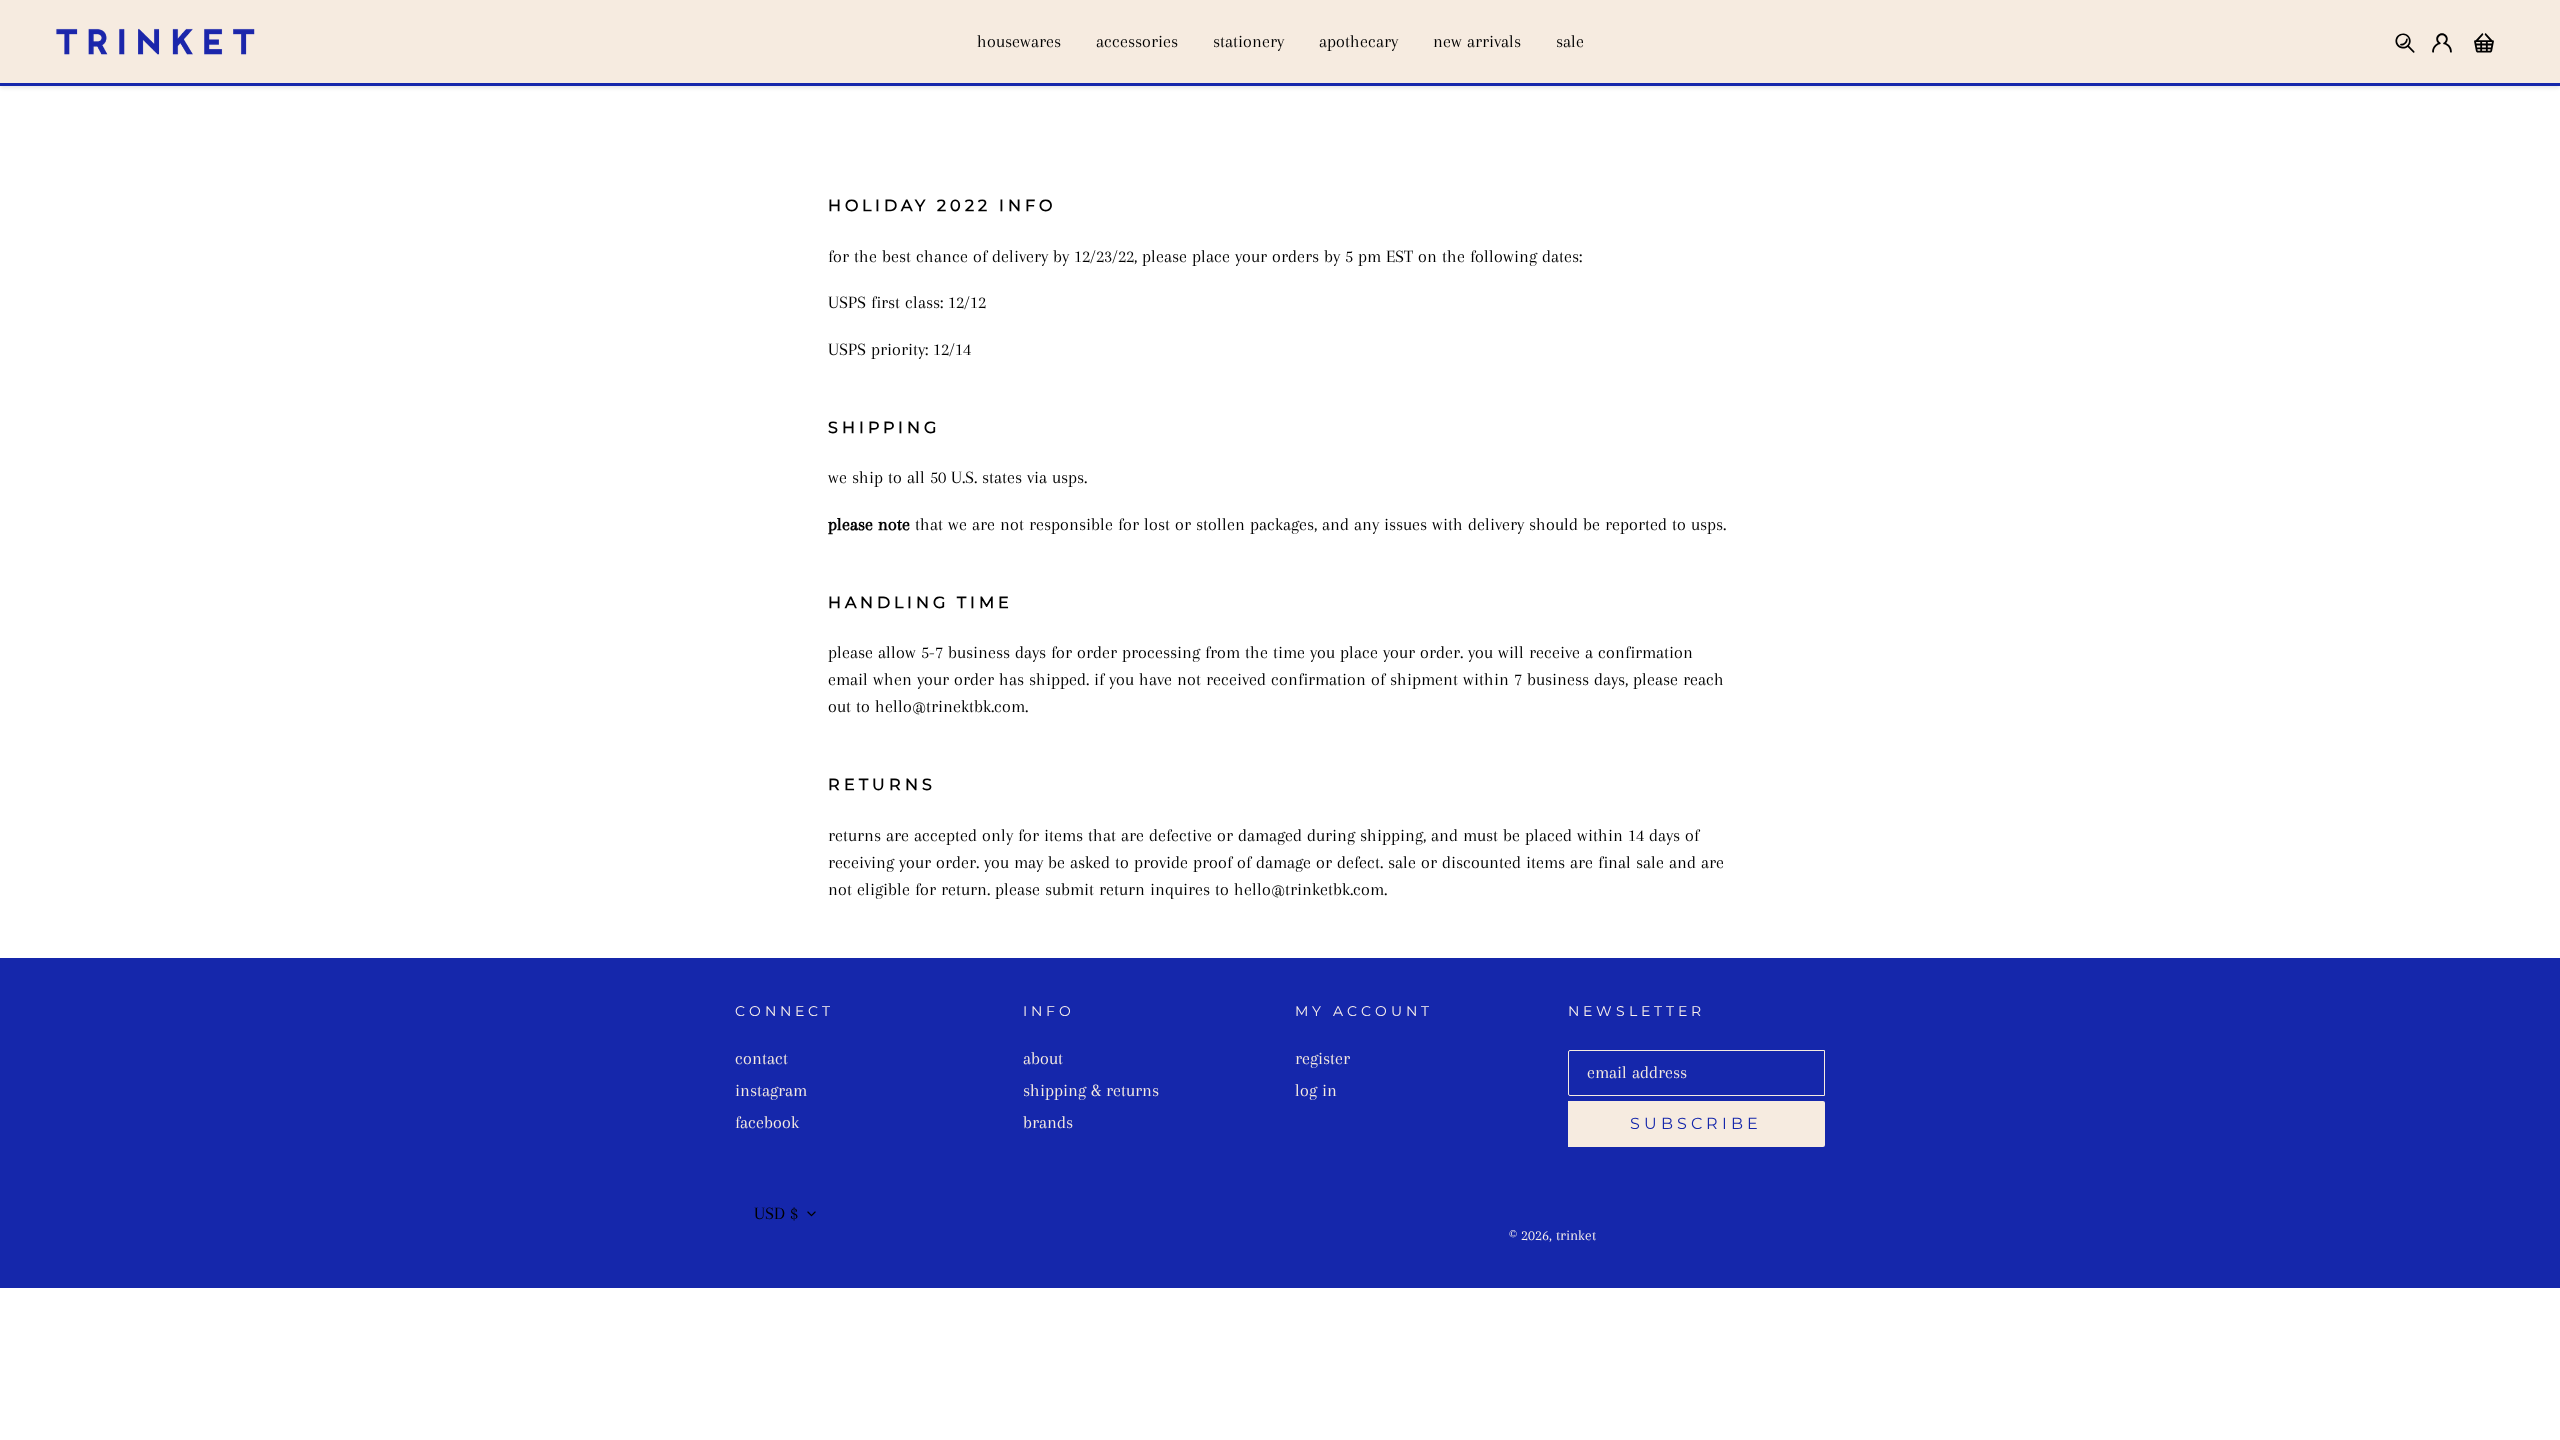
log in (1316, 1090)
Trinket (1576, 1235)
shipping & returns (1091, 1090)
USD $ (776, 1213)
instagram (771, 1090)
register (1322, 1058)
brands (1048, 1122)
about (1043, 1058)
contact (761, 1058)
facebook (767, 1122)
